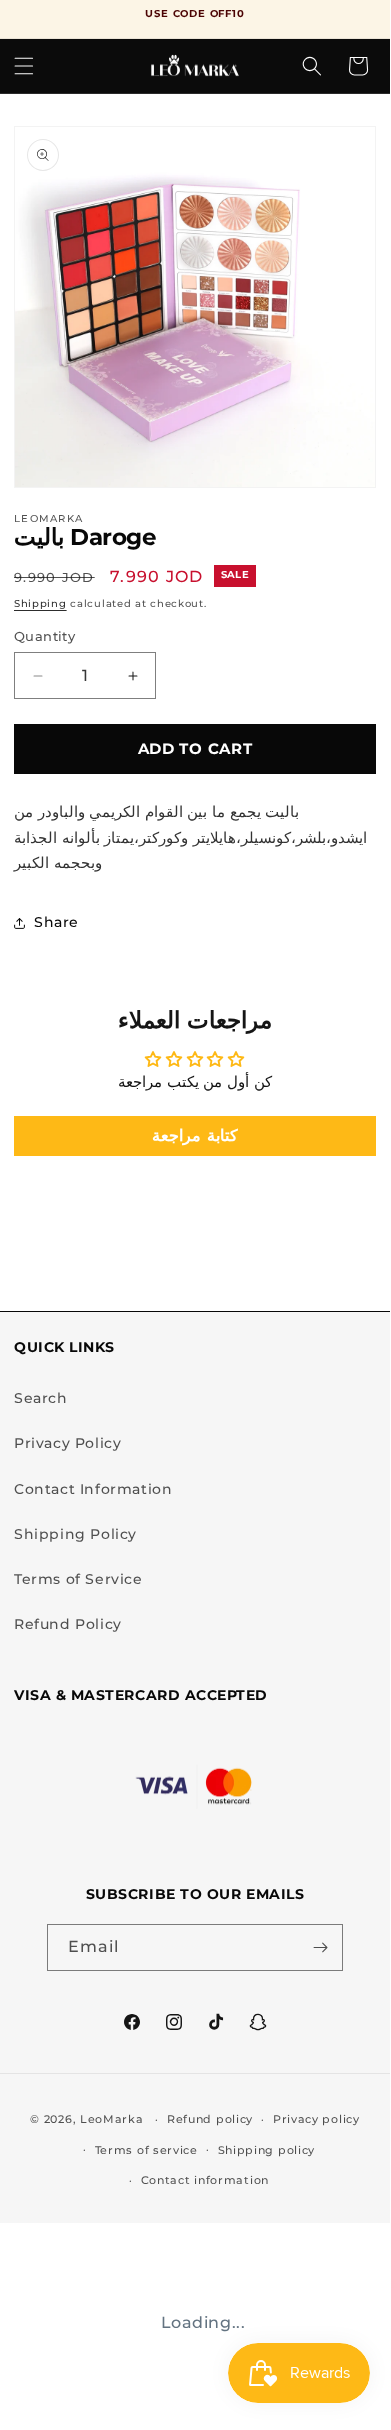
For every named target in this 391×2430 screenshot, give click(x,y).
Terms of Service (78, 1579)
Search (41, 1398)
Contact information (205, 2180)
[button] (24, 66)
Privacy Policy (67, 1443)
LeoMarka (112, 2119)
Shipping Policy (75, 1534)
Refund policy (210, 2119)
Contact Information (93, 1489)
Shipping (40, 603)
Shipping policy (267, 2150)
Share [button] (56, 922)
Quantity (44, 636)
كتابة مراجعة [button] (195, 1135)
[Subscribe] (320, 1947)
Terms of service (146, 2150)
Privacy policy (316, 2119)
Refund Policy (68, 1624)
